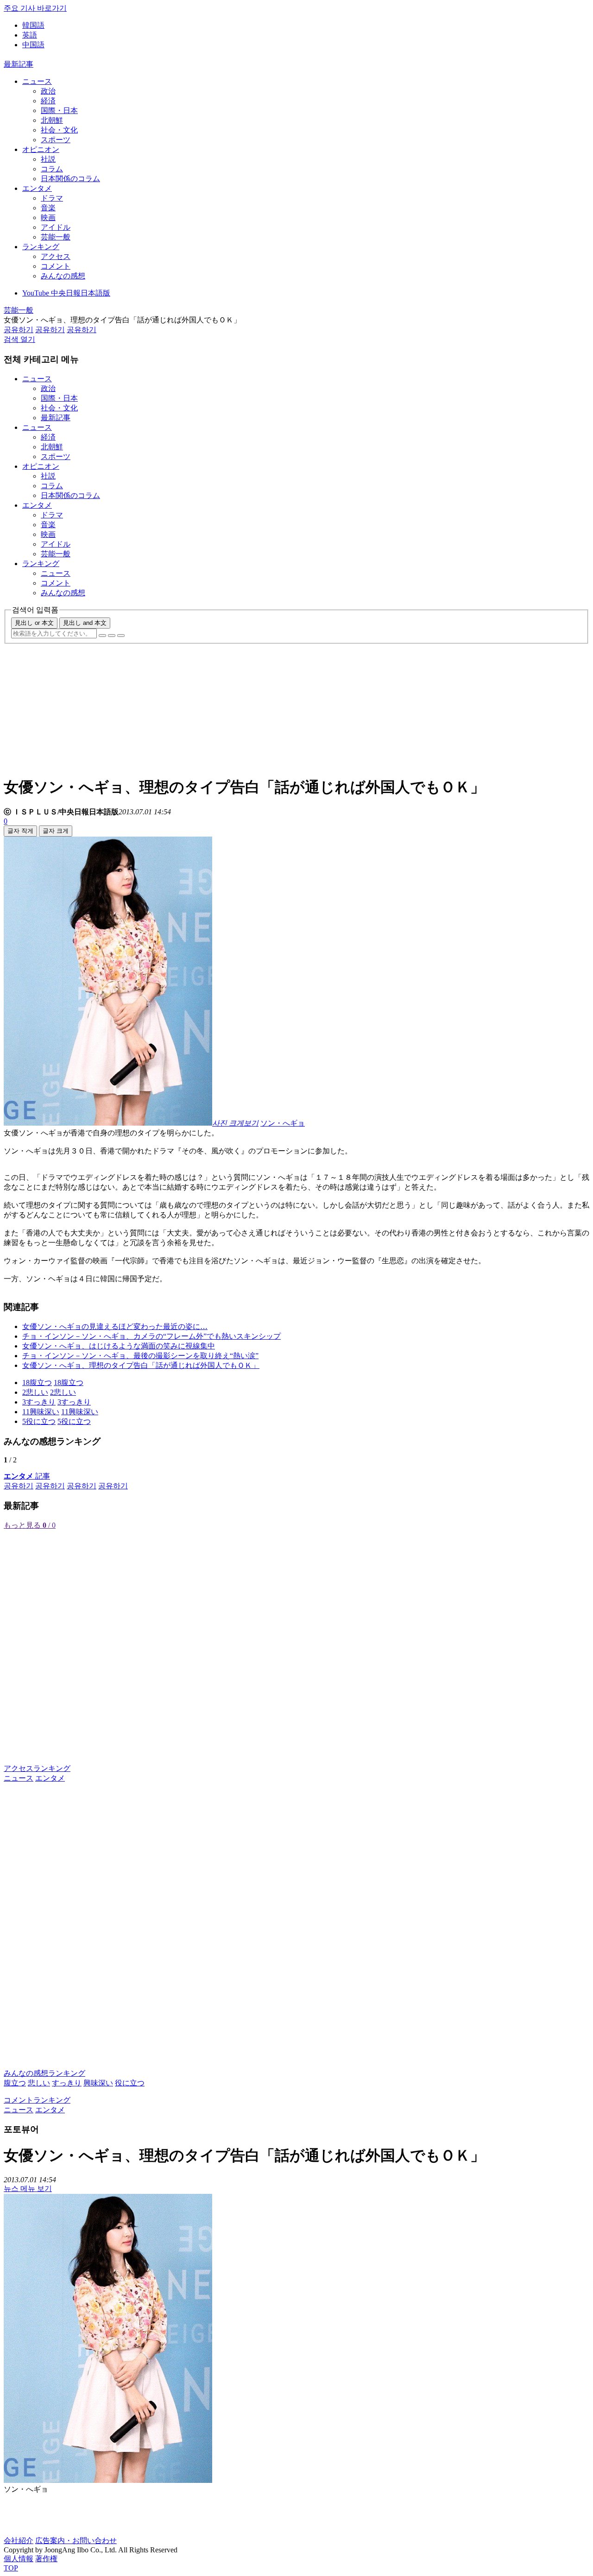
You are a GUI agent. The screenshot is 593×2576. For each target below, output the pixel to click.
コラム (52, 169)
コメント (56, 266)
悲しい (39, 2083)
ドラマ (52, 198)
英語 (30, 35)
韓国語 (33, 25)
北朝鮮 (52, 120)
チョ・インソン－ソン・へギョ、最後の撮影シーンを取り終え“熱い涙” (140, 1356)
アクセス (56, 256)
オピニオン (41, 149)
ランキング (41, 247)
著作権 (46, 2559)
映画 (48, 217)
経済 (48, 101)
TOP (11, 2568)
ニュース (37, 81)
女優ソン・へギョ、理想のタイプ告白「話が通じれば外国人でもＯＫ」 (141, 1365)
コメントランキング (37, 2100)
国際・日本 (59, 110)
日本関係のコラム (70, 179)
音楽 (48, 208)
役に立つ (130, 2083)
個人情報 (19, 2559)
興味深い (98, 2083)
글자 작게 (20, 831)
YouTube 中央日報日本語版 (66, 293)
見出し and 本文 (85, 623)
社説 (48, 159)
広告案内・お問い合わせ (76, 2541)
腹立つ (15, 2083)
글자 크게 (56, 831)
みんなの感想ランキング (44, 2073)
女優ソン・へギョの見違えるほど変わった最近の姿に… (115, 1326)
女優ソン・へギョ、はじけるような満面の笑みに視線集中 (119, 1346)
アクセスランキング (37, 1768)
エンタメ (37, 188)
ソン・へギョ (283, 1123)
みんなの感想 (63, 276)
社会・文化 (59, 130)
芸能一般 (56, 237)
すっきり (67, 2083)
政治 (48, 91)
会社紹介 (19, 2541)
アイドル (56, 227)
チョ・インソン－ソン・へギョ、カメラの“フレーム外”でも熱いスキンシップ (151, 1336)
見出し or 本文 (34, 623)
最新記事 (19, 64)
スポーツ (56, 140)
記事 (27, 1476)
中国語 (33, 45)
